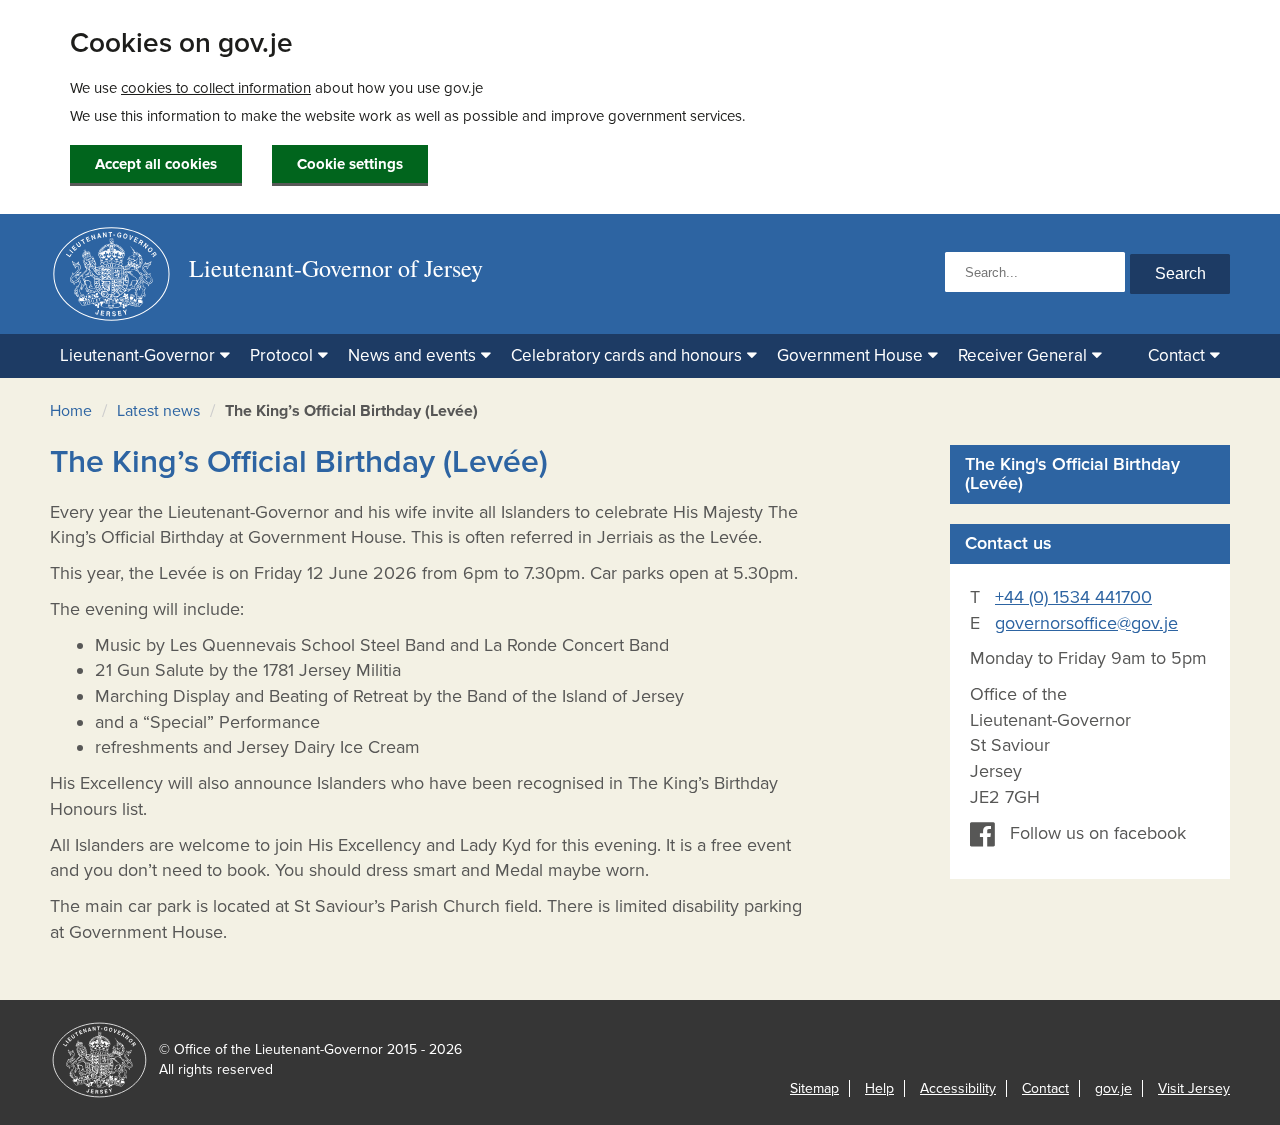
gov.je (1113, 1088)
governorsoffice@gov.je (1086, 623)
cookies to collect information (216, 88)
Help (879, 1088)
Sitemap (814, 1088)
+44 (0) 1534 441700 (1073, 597)
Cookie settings (350, 164)
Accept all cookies (156, 164)
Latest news (158, 411)
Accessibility (958, 1088)
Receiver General (1022, 355)
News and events (412, 355)
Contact (1176, 355)
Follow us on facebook (1098, 833)
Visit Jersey (1194, 1088)
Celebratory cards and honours (626, 355)
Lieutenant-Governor (137, 355)
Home (71, 411)
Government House (850, 355)
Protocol (281, 355)
